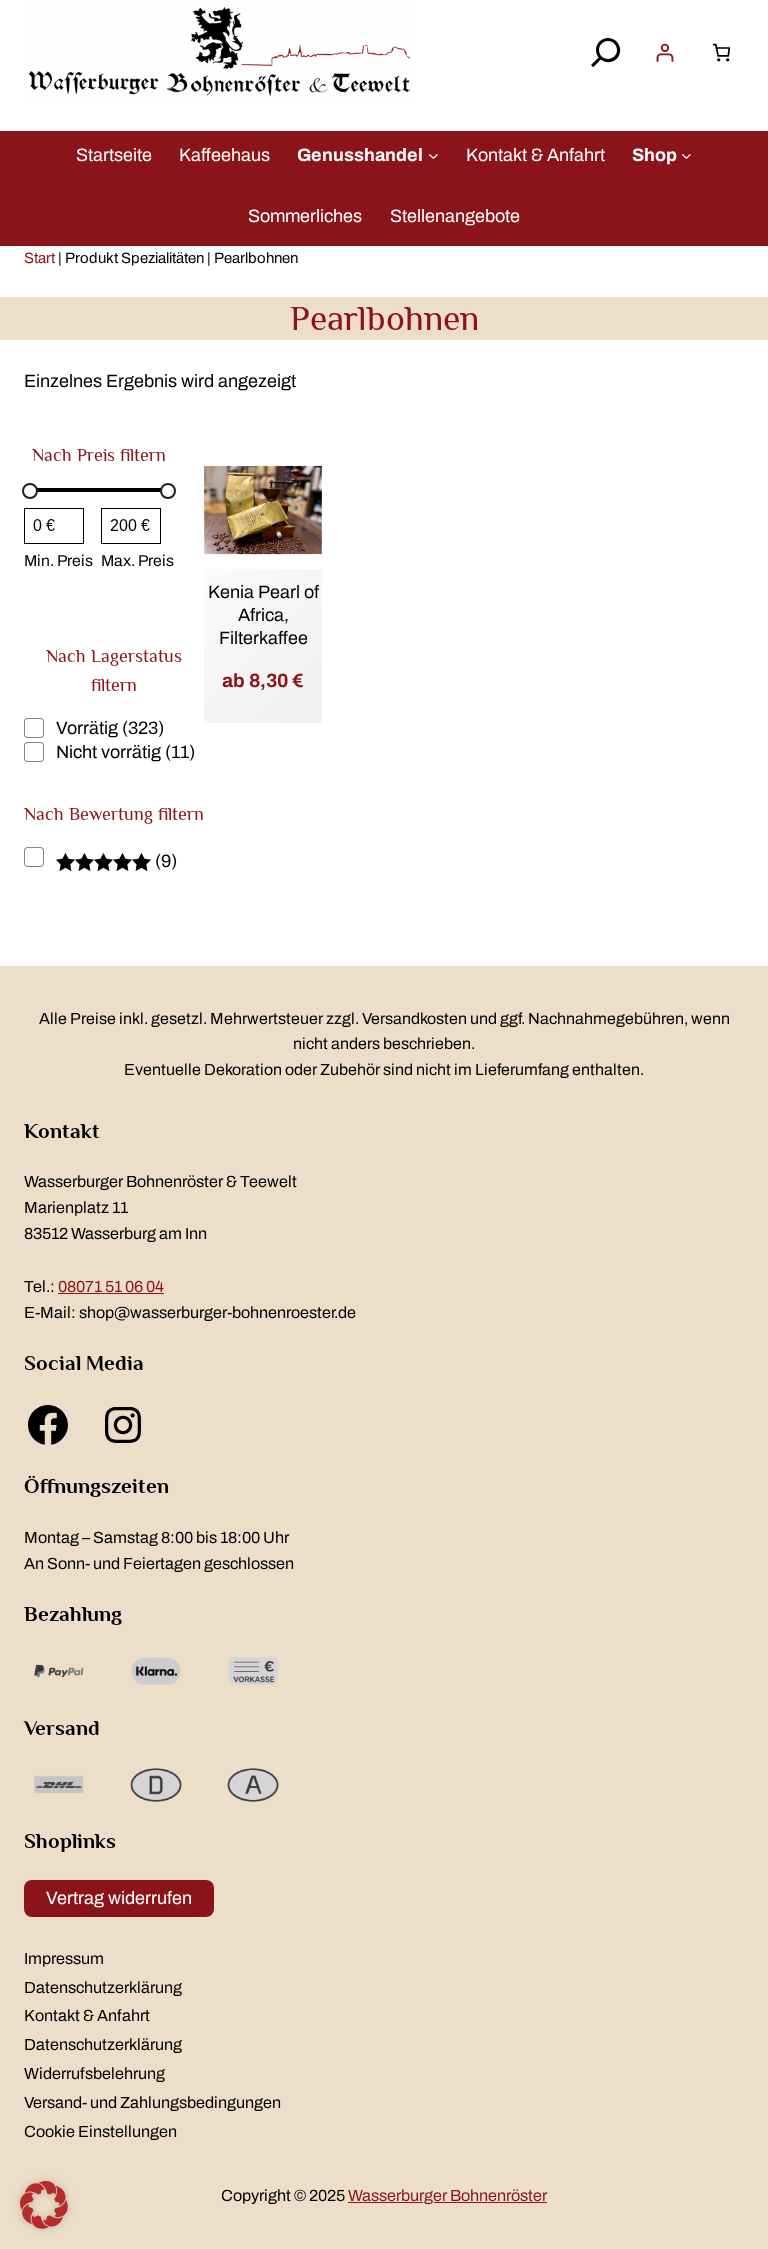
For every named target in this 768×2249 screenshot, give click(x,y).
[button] (44, 2205)
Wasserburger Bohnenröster (447, 2195)
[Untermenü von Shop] (686, 154)
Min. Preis (58, 560)
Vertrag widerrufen (119, 1898)
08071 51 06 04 (111, 1286)
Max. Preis (137, 560)
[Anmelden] (664, 52)
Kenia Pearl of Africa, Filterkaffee (263, 615)
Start (39, 258)
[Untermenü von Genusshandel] (433, 154)
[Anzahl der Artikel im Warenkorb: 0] (721, 52)
